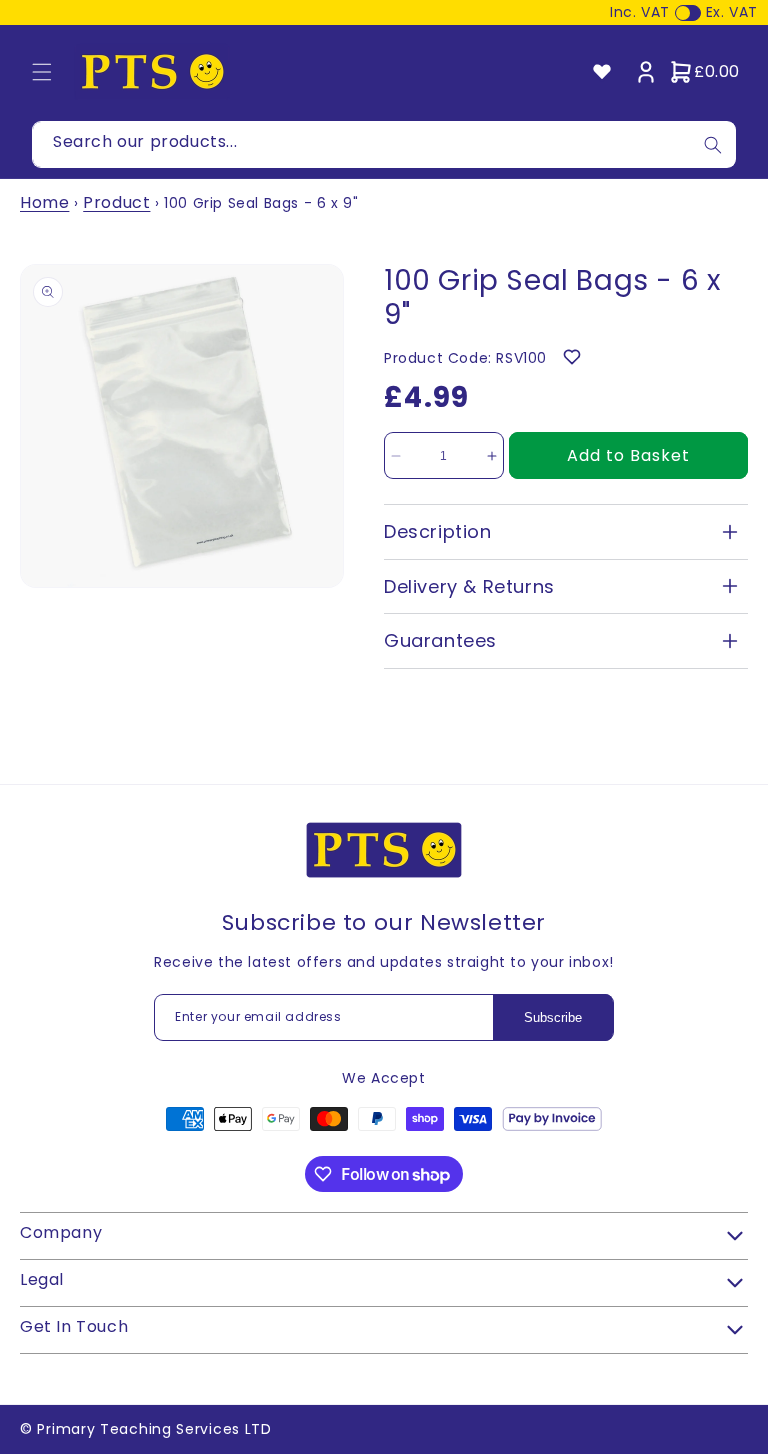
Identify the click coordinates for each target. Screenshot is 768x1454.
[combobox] (384, 144)
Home (44, 202)
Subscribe (553, 1017)
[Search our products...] (713, 144)
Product (116, 202)
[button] (42, 72)
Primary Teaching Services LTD (154, 1429)
